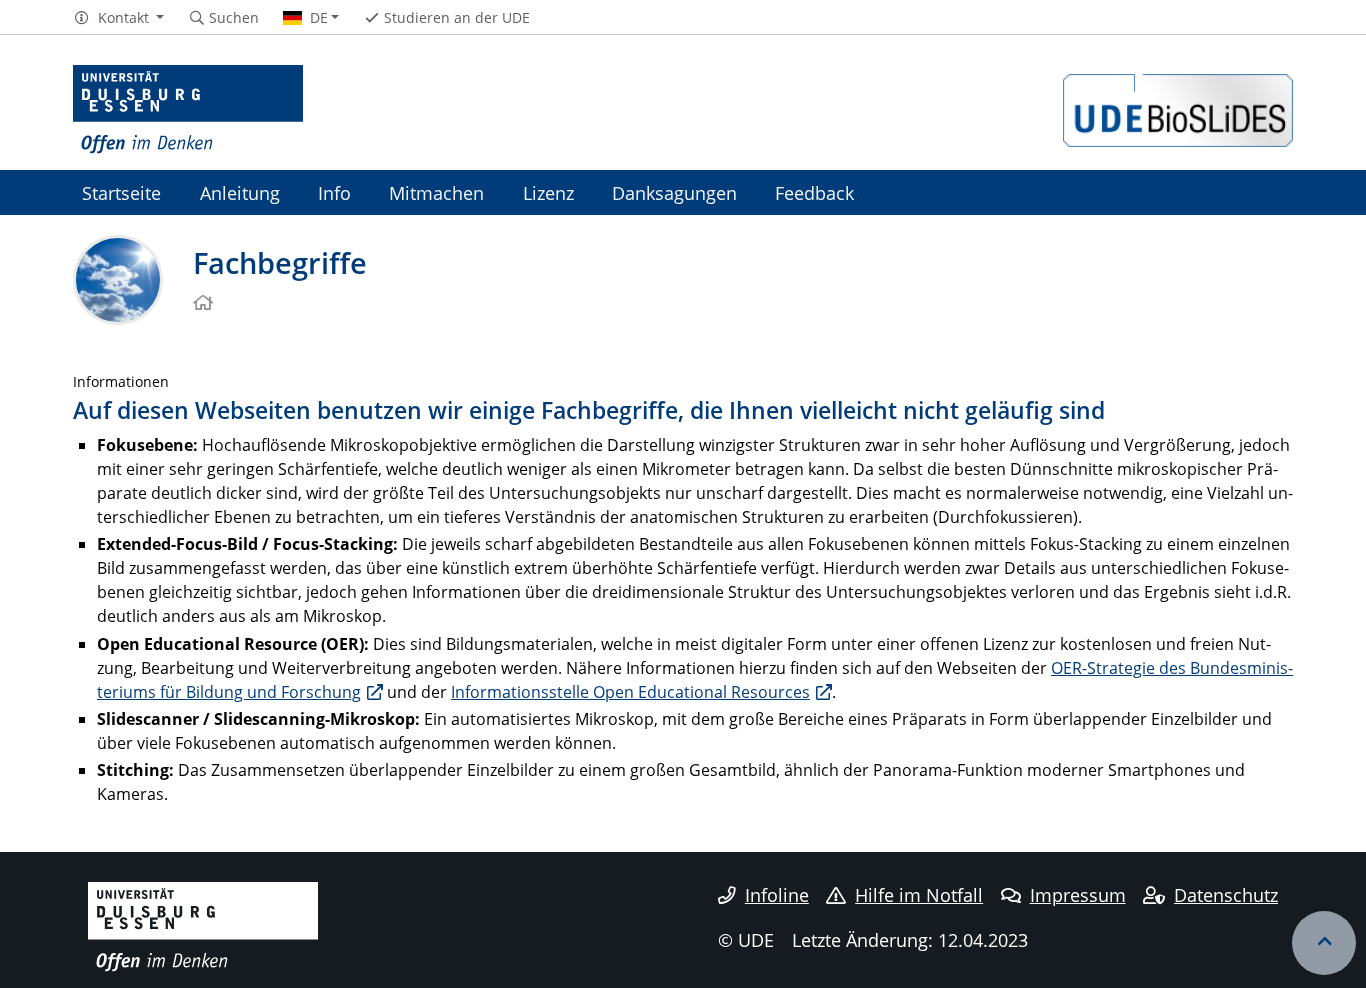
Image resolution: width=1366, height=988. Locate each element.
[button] (118, 18)
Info (334, 192)
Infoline (777, 895)
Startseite (121, 192)
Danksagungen (674, 192)
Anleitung (240, 192)
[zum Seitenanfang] (1324, 943)
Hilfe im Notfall (919, 895)
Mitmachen (436, 192)
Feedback (814, 192)
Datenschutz (1226, 895)
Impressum (1078, 895)
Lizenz (548, 192)
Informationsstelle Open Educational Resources (630, 692)
